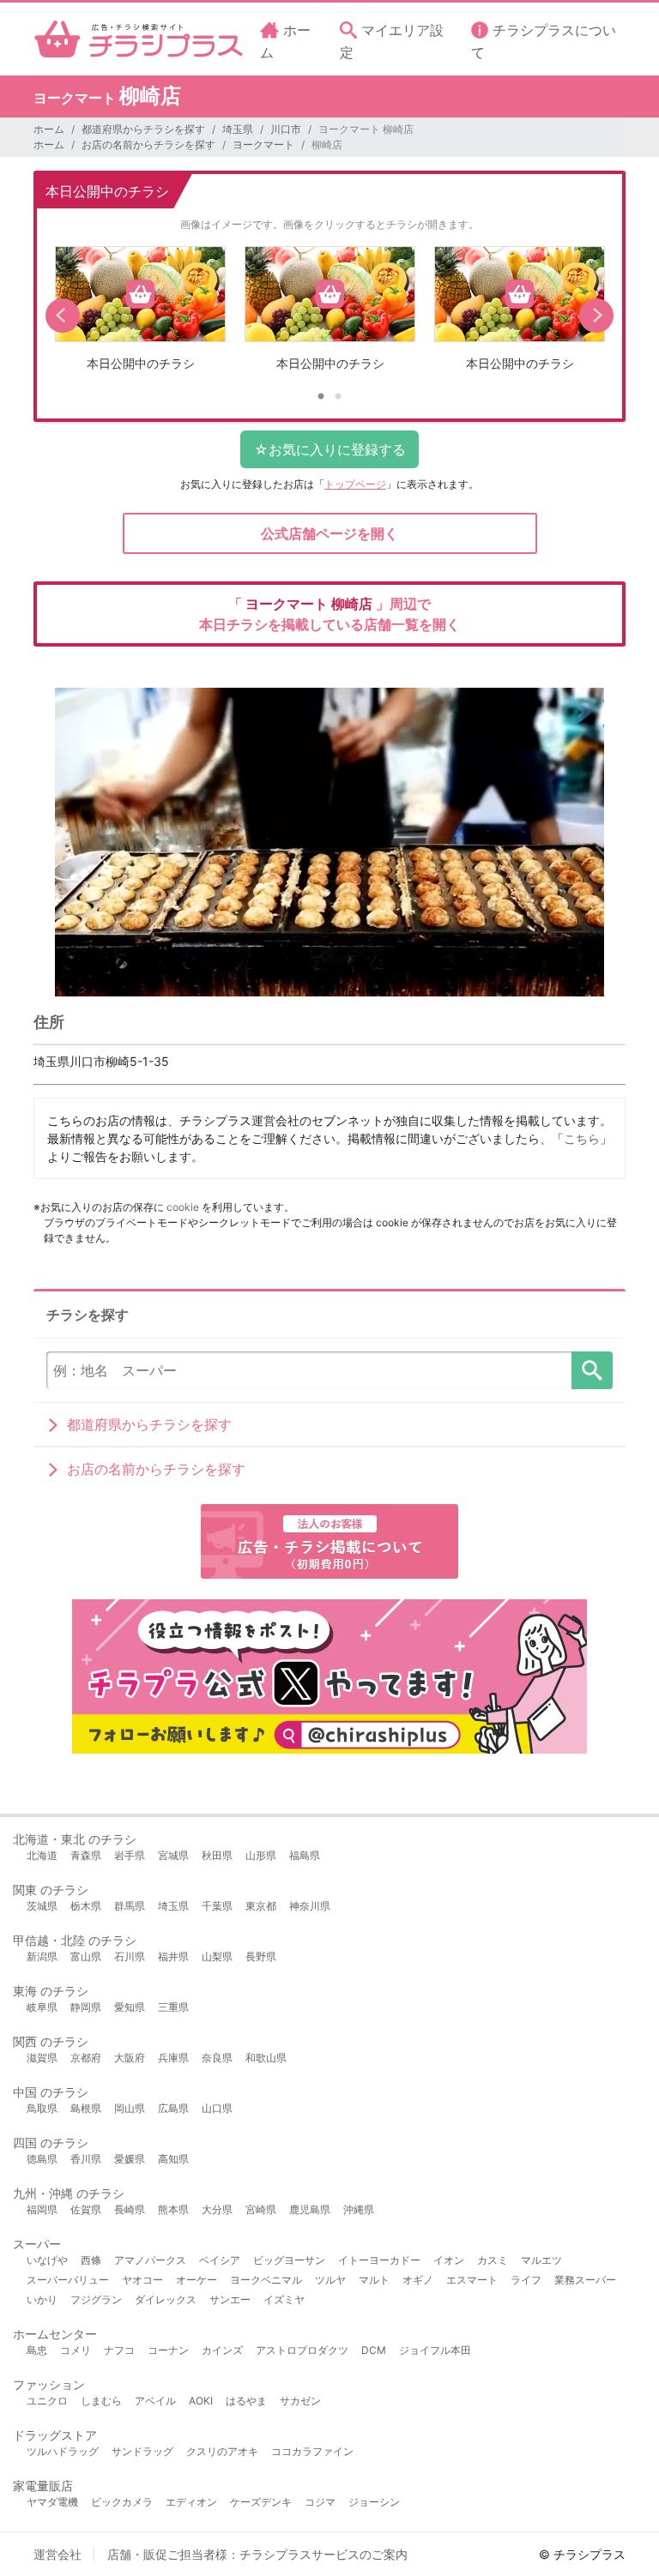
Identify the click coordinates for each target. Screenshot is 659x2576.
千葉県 (217, 1906)
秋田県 (217, 1855)
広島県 (173, 2108)
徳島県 (42, 2159)
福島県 (305, 1855)
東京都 (261, 1906)
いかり (42, 2299)
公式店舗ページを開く (329, 533)
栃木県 (86, 1906)
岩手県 (130, 1855)
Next (596, 316)
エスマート (472, 2280)
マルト (374, 2280)
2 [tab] (338, 397)
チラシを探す (592, 1370)
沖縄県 (359, 2209)
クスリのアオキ (222, 2451)
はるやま (246, 2401)
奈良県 (217, 2058)
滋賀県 (42, 2058)
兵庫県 (173, 2058)
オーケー (196, 2280)
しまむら (101, 2401)
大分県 (217, 2209)
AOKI (201, 2401)
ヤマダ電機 (52, 2502)
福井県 (173, 1956)
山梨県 (217, 1956)
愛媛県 (130, 2159)
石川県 (130, 1956)
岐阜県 (42, 2007)
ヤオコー (142, 2280)
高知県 (173, 2159)
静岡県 (86, 2007)
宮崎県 (261, 2209)
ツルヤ (330, 2280)
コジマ (320, 2502)
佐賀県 (86, 2209)
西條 (91, 2260)
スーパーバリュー (68, 2280)
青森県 (86, 1855)
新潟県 (42, 1956)
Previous (63, 316)
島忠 (37, 2350)
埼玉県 (238, 129)
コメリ (76, 2350)
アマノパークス (150, 2260)
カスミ (493, 2260)
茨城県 (42, 1906)
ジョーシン (374, 2502)
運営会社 (57, 2554)
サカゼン (300, 2401)
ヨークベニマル (266, 2280)
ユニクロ (47, 2401)
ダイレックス (166, 2299)
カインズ (222, 2350)
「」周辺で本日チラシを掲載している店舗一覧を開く (329, 614)
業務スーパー (585, 2280)
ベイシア (220, 2260)
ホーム (49, 129)
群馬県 (130, 1906)
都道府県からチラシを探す (143, 129)
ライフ (526, 2280)
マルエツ (541, 2260)
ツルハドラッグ (63, 2451)
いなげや (47, 2260)
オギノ (418, 2280)
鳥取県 (42, 2108)
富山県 (86, 1956)
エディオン (191, 2502)
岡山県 (130, 2108)
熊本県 (173, 2209)
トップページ (355, 484)
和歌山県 (266, 2058)
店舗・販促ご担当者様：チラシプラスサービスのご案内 (257, 2554)
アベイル (155, 2401)
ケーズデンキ (261, 2502)
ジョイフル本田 (435, 2350)
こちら (582, 1138)
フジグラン (96, 2299)
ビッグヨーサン (289, 2260)
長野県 (261, 1956)
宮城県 (173, 1855)
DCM (374, 2350)
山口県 (217, 2108)
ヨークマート (263, 144)
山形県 (261, 1855)
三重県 (173, 2007)
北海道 (42, 1855)
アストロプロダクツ (302, 2350)
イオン (449, 2260)
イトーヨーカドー (379, 2260)
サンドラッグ (142, 2451)
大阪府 (130, 2058)
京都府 (86, 2058)
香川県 (86, 2159)
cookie (183, 1207)
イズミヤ (284, 2299)
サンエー (230, 2299)
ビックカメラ (122, 2502)
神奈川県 (310, 1906)
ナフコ (119, 2350)
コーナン (168, 2350)
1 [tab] (321, 397)
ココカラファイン (312, 2451)
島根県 (86, 2108)
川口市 (286, 129)
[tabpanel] (140, 315)
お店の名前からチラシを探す (148, 144)
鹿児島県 (310, 2209)
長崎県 (130, 2209)
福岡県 (42, 2209)
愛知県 (130, 2007)
